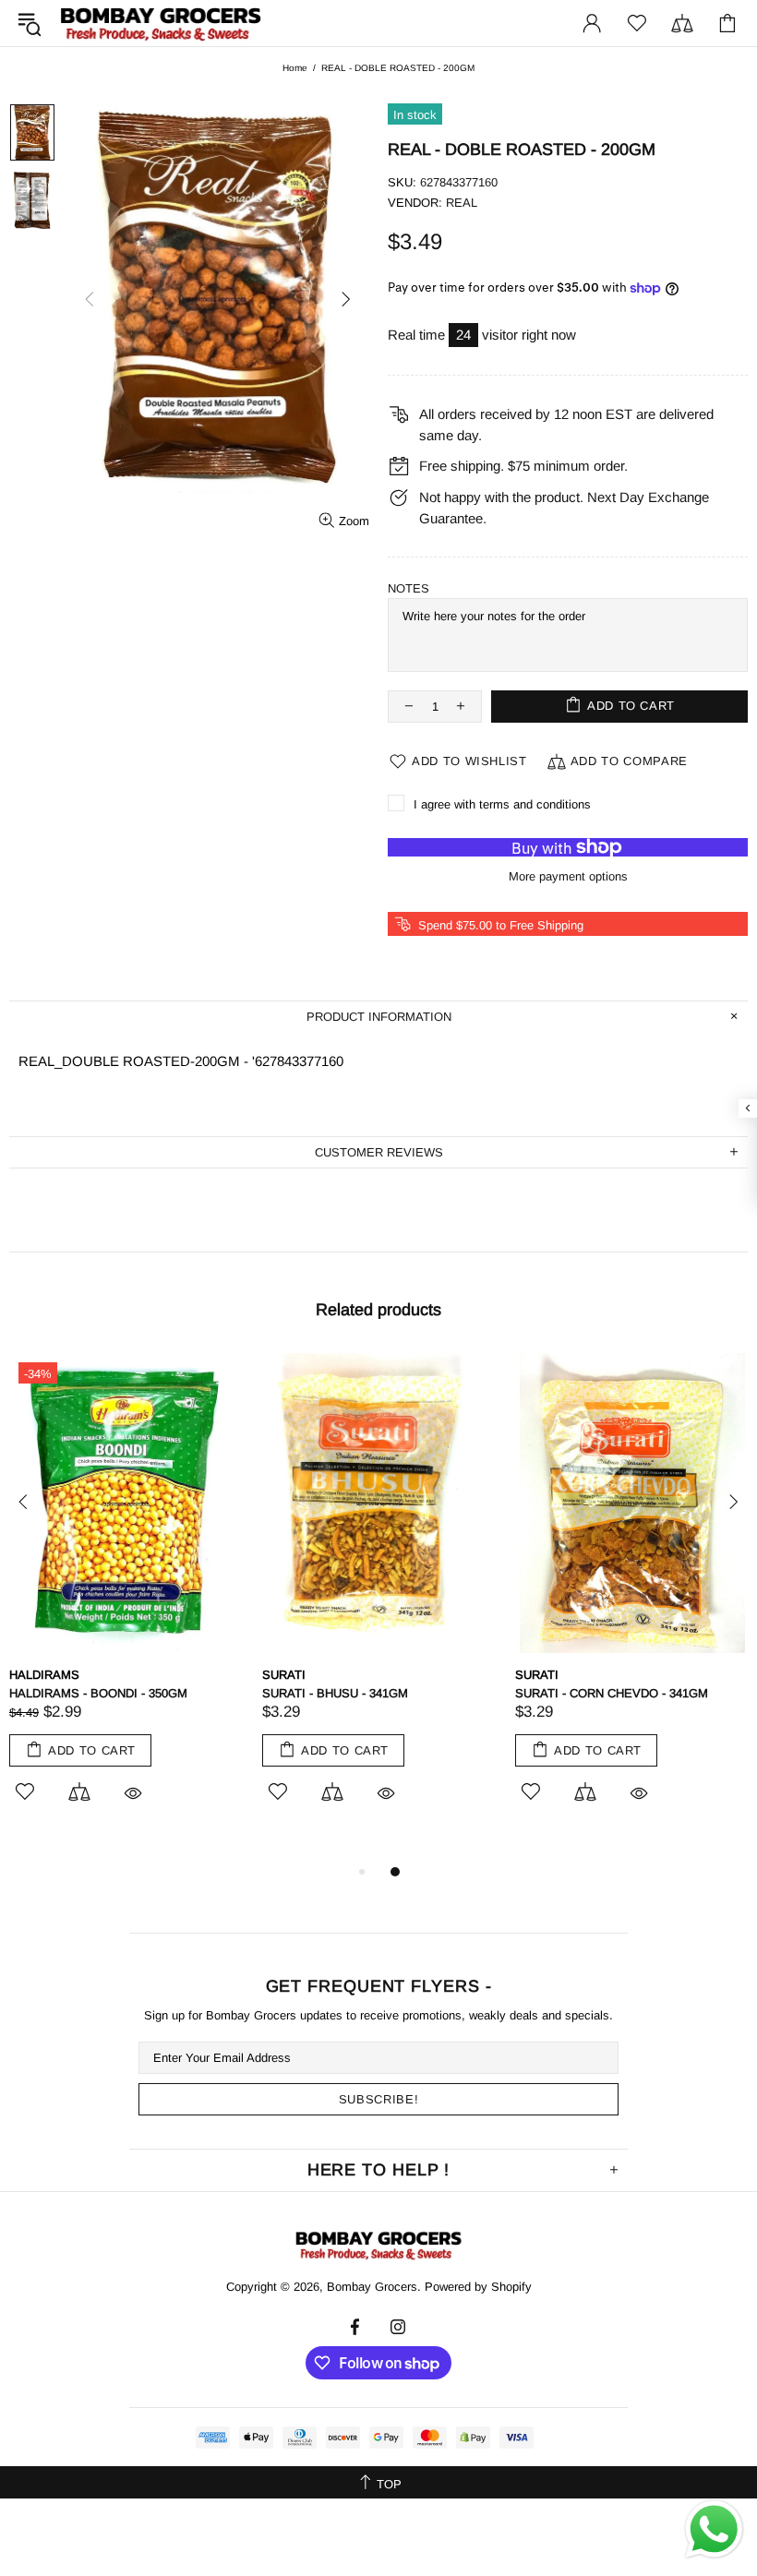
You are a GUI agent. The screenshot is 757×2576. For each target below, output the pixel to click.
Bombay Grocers (161, 24)
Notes (409, 588)
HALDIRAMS (44, 1675)
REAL (462, 203)
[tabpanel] (126, 1599)
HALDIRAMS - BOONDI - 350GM (98, 1693)
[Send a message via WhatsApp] (714, 2529)
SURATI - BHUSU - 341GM (335, 1693)
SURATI (284, 1675)
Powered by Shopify (478, 2287)
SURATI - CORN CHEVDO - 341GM (612, 1693)
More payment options (568, 876)
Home (295, 68)
